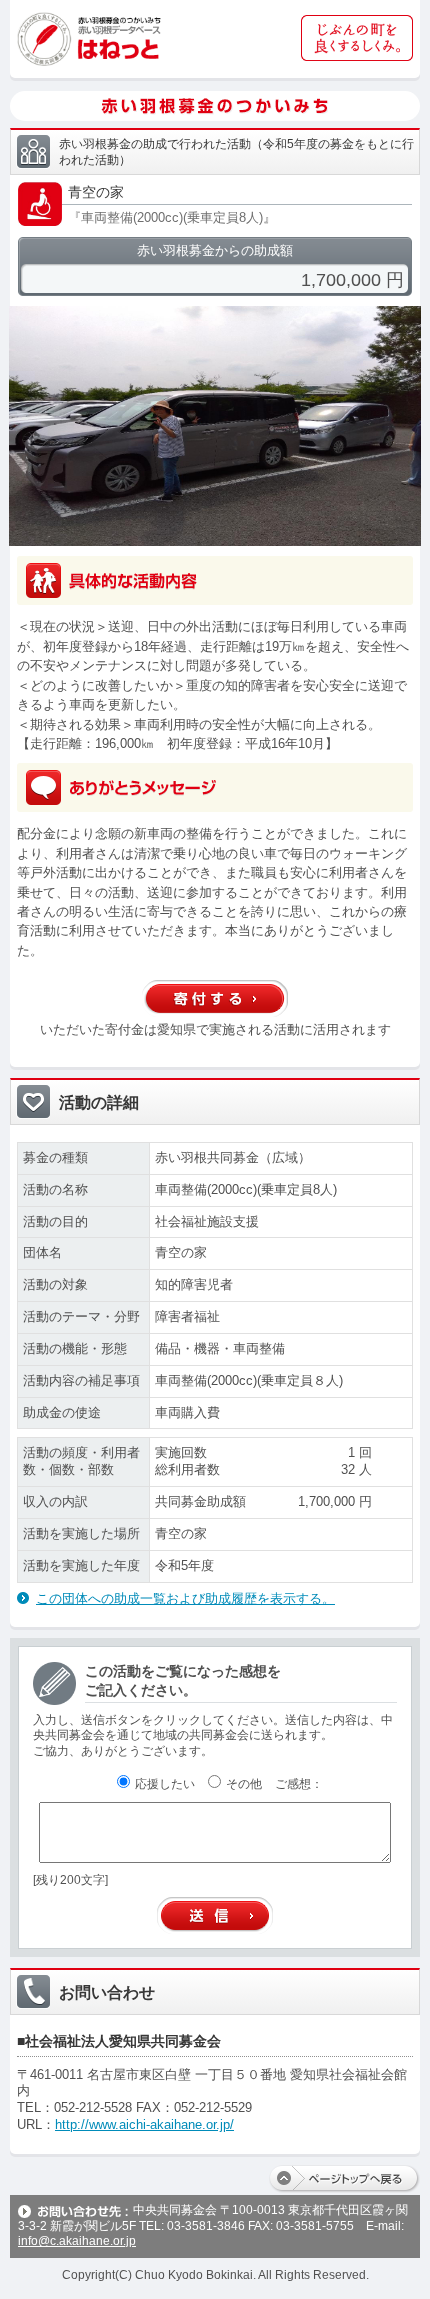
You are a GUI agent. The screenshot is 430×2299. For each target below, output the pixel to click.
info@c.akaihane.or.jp (77, 2241)
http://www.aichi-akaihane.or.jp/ (144, 2124)
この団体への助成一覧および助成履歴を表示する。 (185, 1598)
